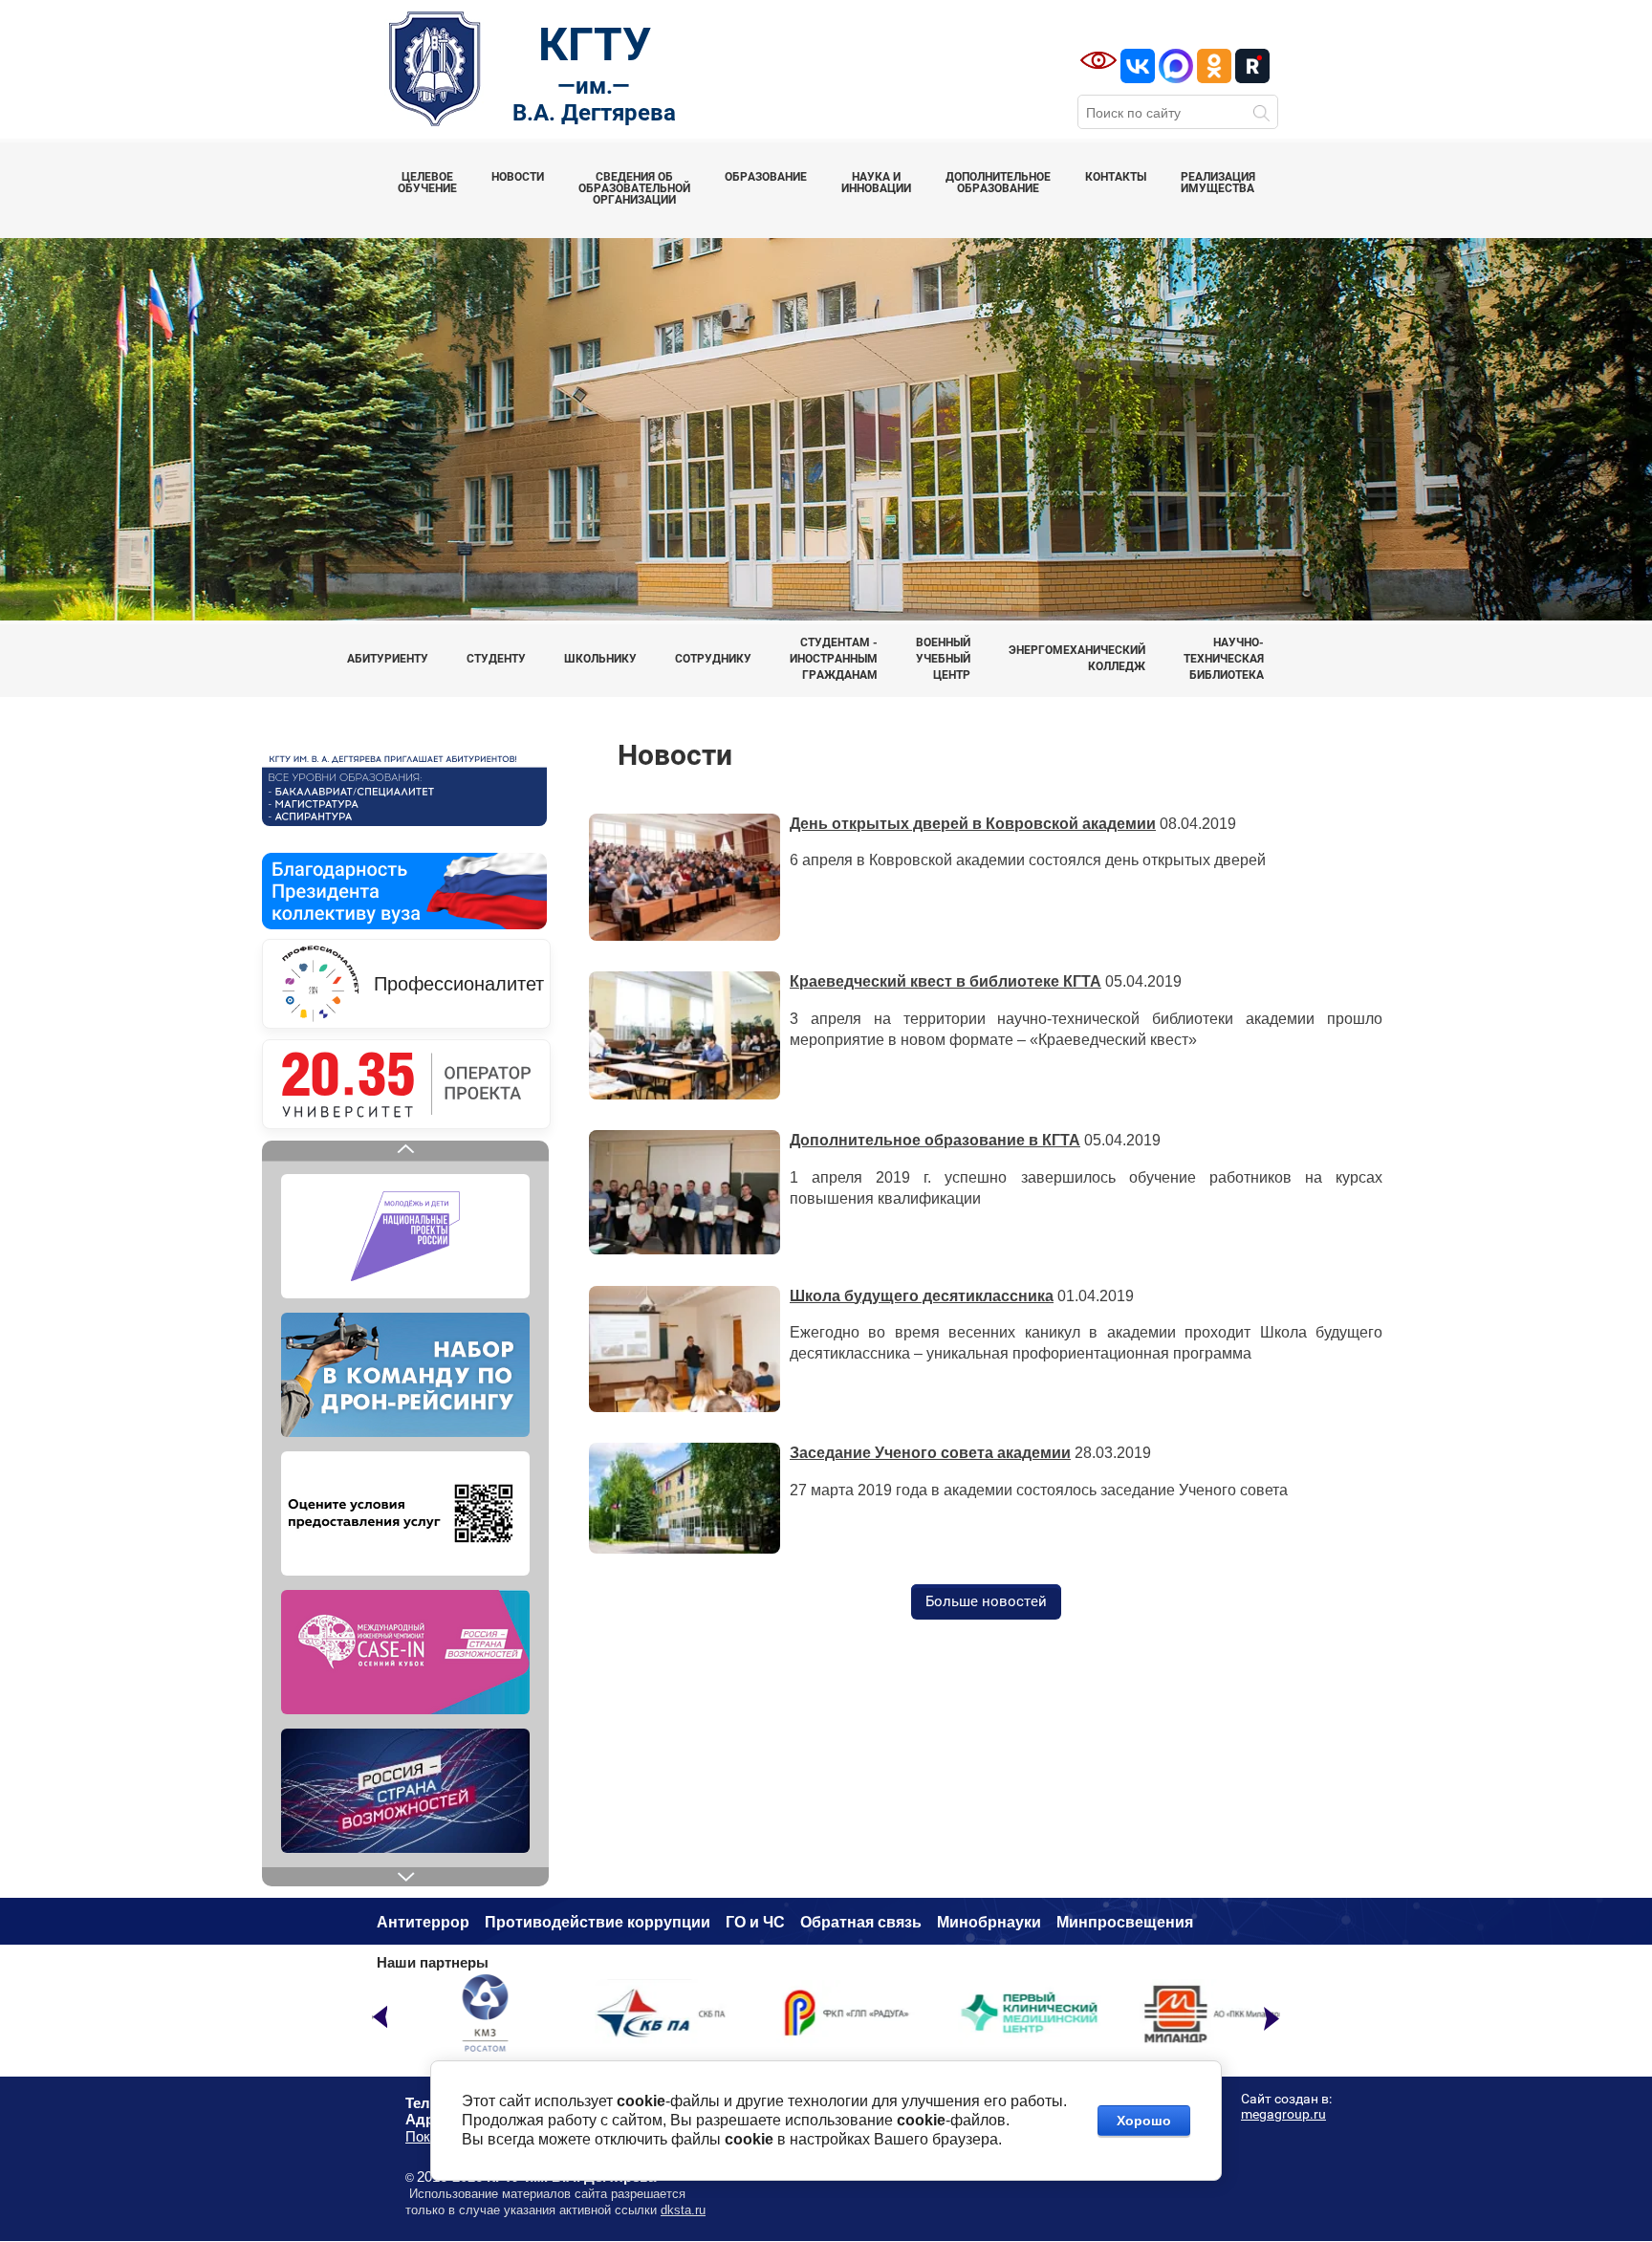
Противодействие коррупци (593, 1922)
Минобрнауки (989, 1922)
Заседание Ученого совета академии (930, 1453)
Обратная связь (861, 1922)
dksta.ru (683, 2210)
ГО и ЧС (755, 1922)
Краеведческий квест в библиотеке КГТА (946, 981)
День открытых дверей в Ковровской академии (973, 824)
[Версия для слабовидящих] (1098, 60)
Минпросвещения (1125, 1922)
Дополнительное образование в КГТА (935, 1140)
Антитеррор (423, 1922)
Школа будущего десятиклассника (922, 1296)
